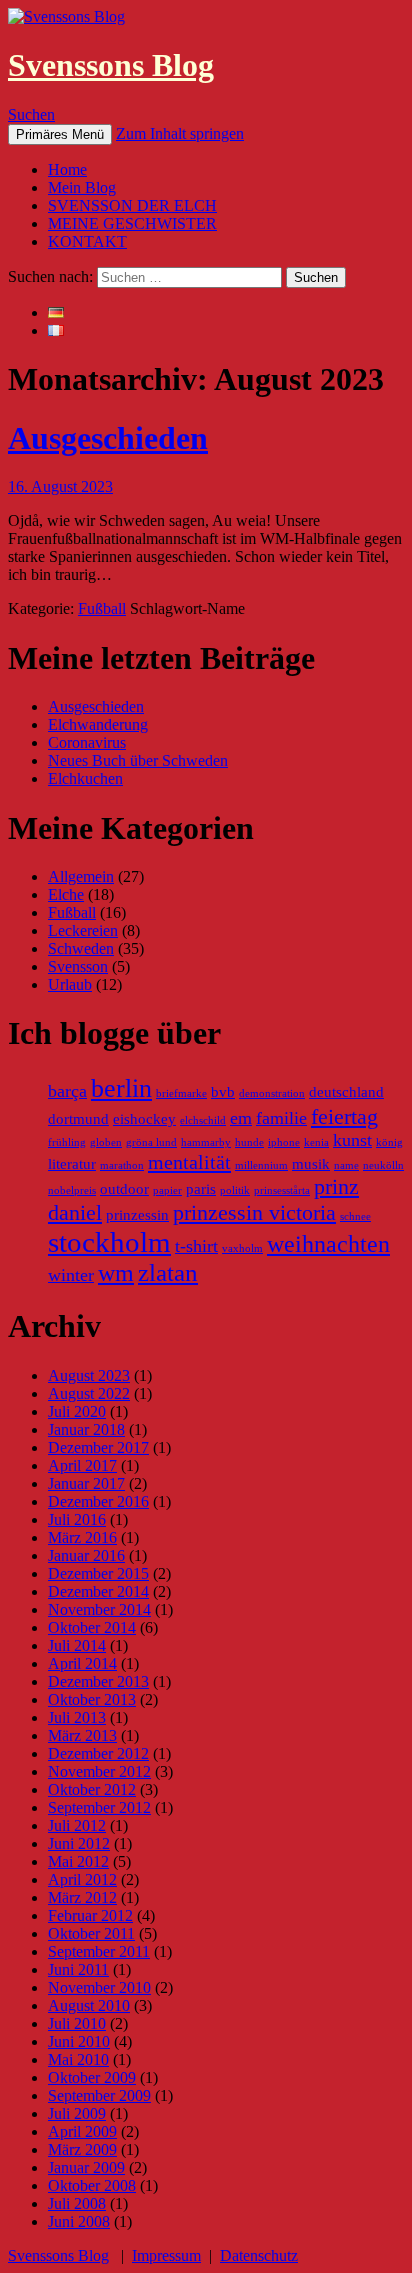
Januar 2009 (86, 2167)
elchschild (203, 1120)
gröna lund (151, 1142)
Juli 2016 (77, 1519)
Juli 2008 (77, 2203)
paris (201, 1189)
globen (106, 1142)
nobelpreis (72, 1190)
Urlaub (70, 984)
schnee (355, 1216)
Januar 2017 (86, 1483)
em (241, 1118)
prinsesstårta (282, 1190)
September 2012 (99, 1807)
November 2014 (99, 1609)
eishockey (144, 1119)
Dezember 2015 (98, 1573)
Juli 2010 (77, 2023)
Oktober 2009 (92, 2077)
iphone (284, 1142)
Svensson (78, 966)
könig (389, 1142)
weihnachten (328, 1244)
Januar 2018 (86, 1429)
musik (311, 1164)
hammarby (206, 1142)
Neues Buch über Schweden (138, 760)
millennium (261, 1165)
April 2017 (82, 1465)
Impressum (166, 2255)
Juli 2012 (77, 1825)
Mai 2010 (78, 2059)
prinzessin (137, 1215)
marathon (122, 1165)
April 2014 (82, 1663)
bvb (223, 1092)
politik (235, 1190)
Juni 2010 (79, 2041)
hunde (249, 1142)
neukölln (383, 1165)
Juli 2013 (77, 1717)
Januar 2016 (86, 1555)
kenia (316, 1142)
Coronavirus (87, 742)
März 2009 (82, 2149)
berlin (121, 1088)
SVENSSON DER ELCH (132, 205)
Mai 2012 (78, 1861)
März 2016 (82, 1537)
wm (116, 1273)
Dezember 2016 (98, 1501)
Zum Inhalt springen (180, 133)
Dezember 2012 (98, 1753)
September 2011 (99, 1951)
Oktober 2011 (91, 1933)
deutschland (346, 1092)
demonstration (272, 1093)
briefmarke (181, 1093)
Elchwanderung (98, 724)
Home (67, 169)
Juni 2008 (79, 2221)
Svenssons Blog (111, 65)
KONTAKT (87, 241)
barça (67, 1091)
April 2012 (82, 1879)
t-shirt (196, 1246)
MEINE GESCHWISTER (132, 223)
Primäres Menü (60, 134)
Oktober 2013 (92, 1699)
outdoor (124, 1189)
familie (281, 1118)
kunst (352, 1140)
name (346, 1165)
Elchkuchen (85, 778)
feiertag (344, 1116)
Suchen (31, 114)
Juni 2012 (79, 1843)
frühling (67, 1142)
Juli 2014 (77, 1645)
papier (167, 1190)
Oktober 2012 (92, 1789)
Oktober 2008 (92, 2185)
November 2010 (99, 1987)
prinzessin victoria (254, 1212)
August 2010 (89, 2005)
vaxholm (242, 1248)
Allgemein (81, 876)
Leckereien (83, 930)
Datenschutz (259, 2255)
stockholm (109, 1242)
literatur (72, 1164)
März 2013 (82, 1735)
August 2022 (89, 1393)
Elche (66, 894)
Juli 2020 (77, 1411)
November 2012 (99, 1771)
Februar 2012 (90, 1915)
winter (71, 1275)
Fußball (102, 608)
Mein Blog (82, 187)
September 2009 (99, 2095)
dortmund (78, 1119)
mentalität (189, 1162)
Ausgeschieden (108, 438)
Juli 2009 (77, 2113)
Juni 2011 (78, 1969)
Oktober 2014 (92, 1627)
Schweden (81, 948)
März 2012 (82, 1897)
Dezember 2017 (98, 1447)
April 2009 (82, 2131)
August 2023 (89, 1375)
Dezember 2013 (98, 1681)
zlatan (168, 1272)
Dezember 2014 (98, 1591)
